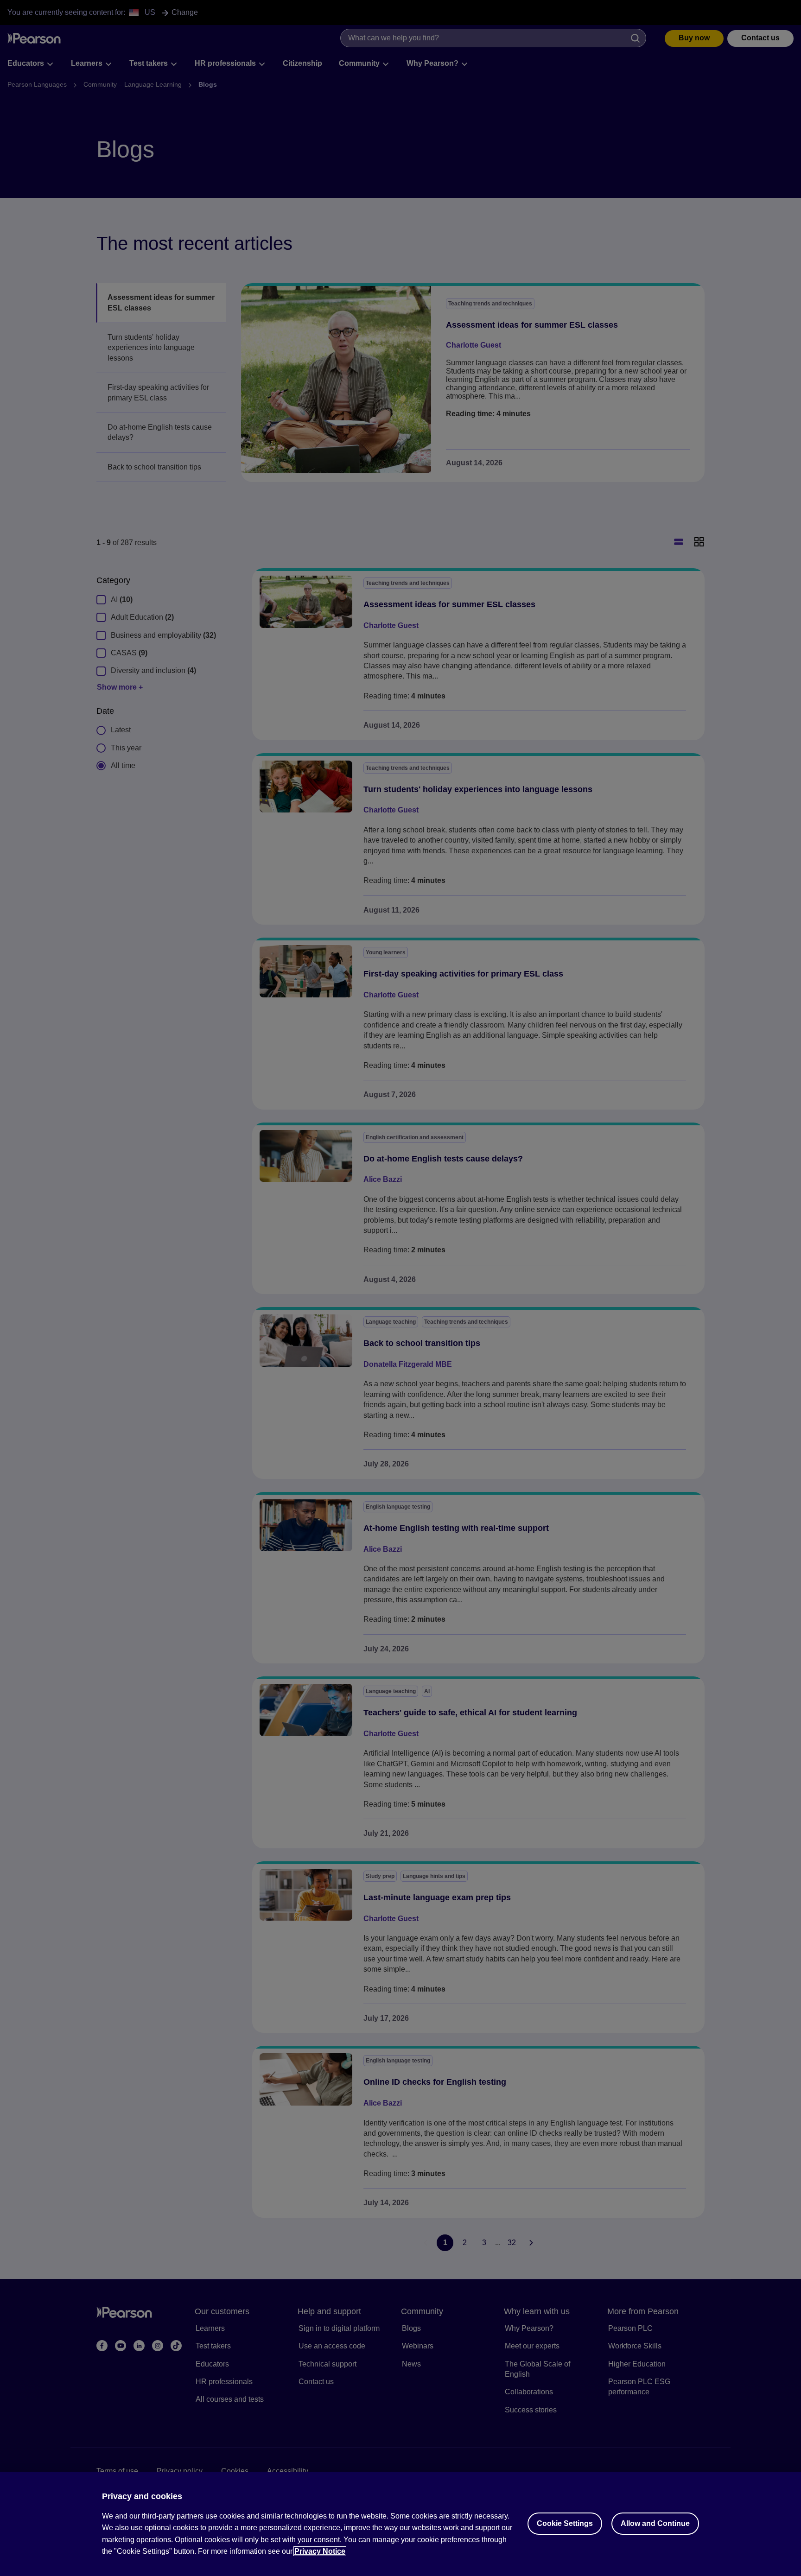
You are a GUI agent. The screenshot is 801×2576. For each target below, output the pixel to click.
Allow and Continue (655, 2523)
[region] (400, 2524)
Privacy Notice (320, 2551)
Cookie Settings (565, 2523)
